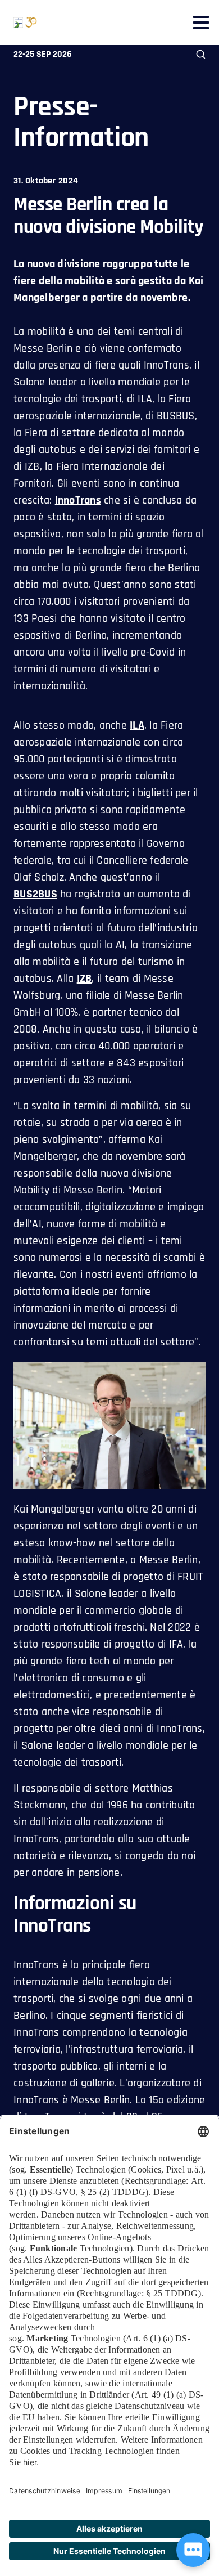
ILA (137, 725)
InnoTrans (78, 500)
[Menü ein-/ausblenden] (201, 22)
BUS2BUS (35, 894)
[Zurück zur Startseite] (19, 23)
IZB (85, 979)
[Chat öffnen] (193, 2550)
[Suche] (201, 54)
